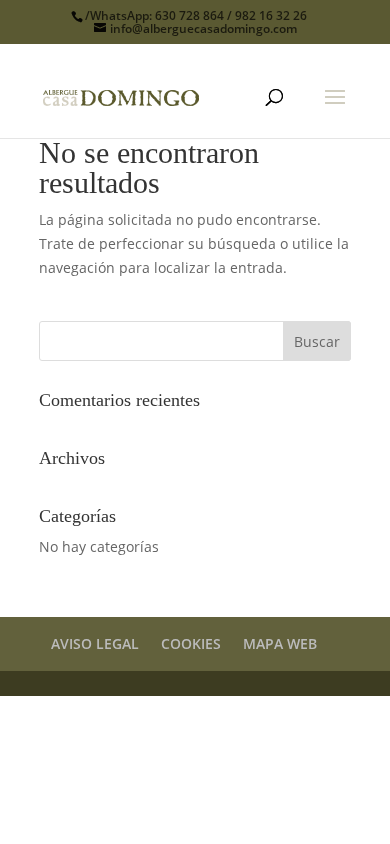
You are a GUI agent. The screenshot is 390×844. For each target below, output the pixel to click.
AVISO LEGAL (95, 643)
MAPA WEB (280, 643)
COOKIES (191, 643)
